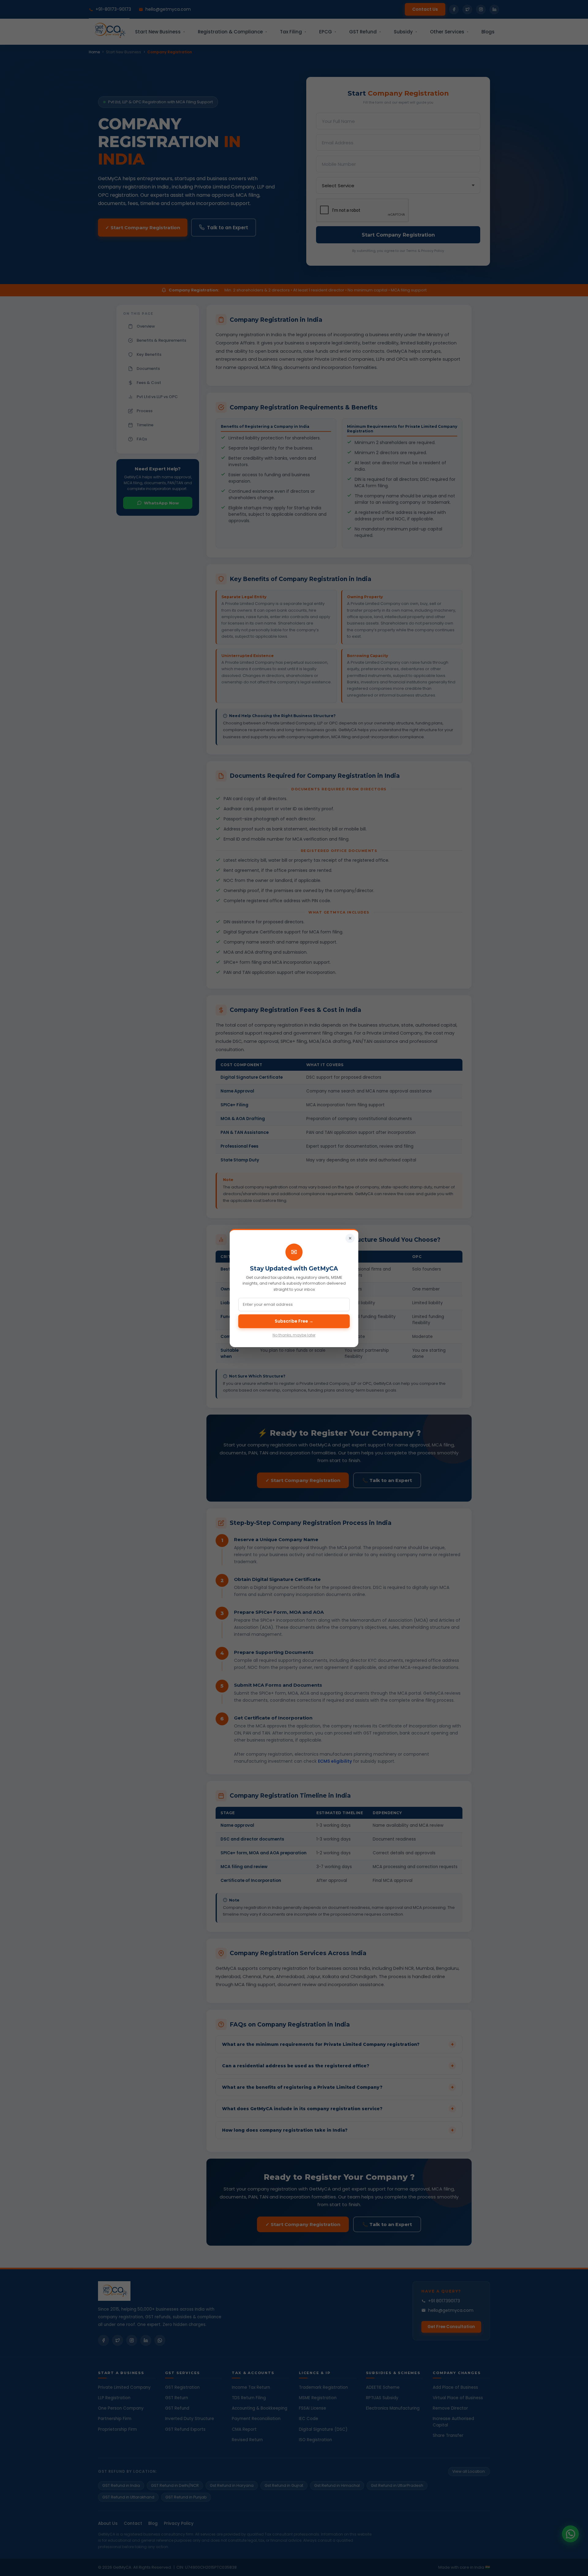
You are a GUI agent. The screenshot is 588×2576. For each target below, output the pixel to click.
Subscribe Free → (294, 1321)
